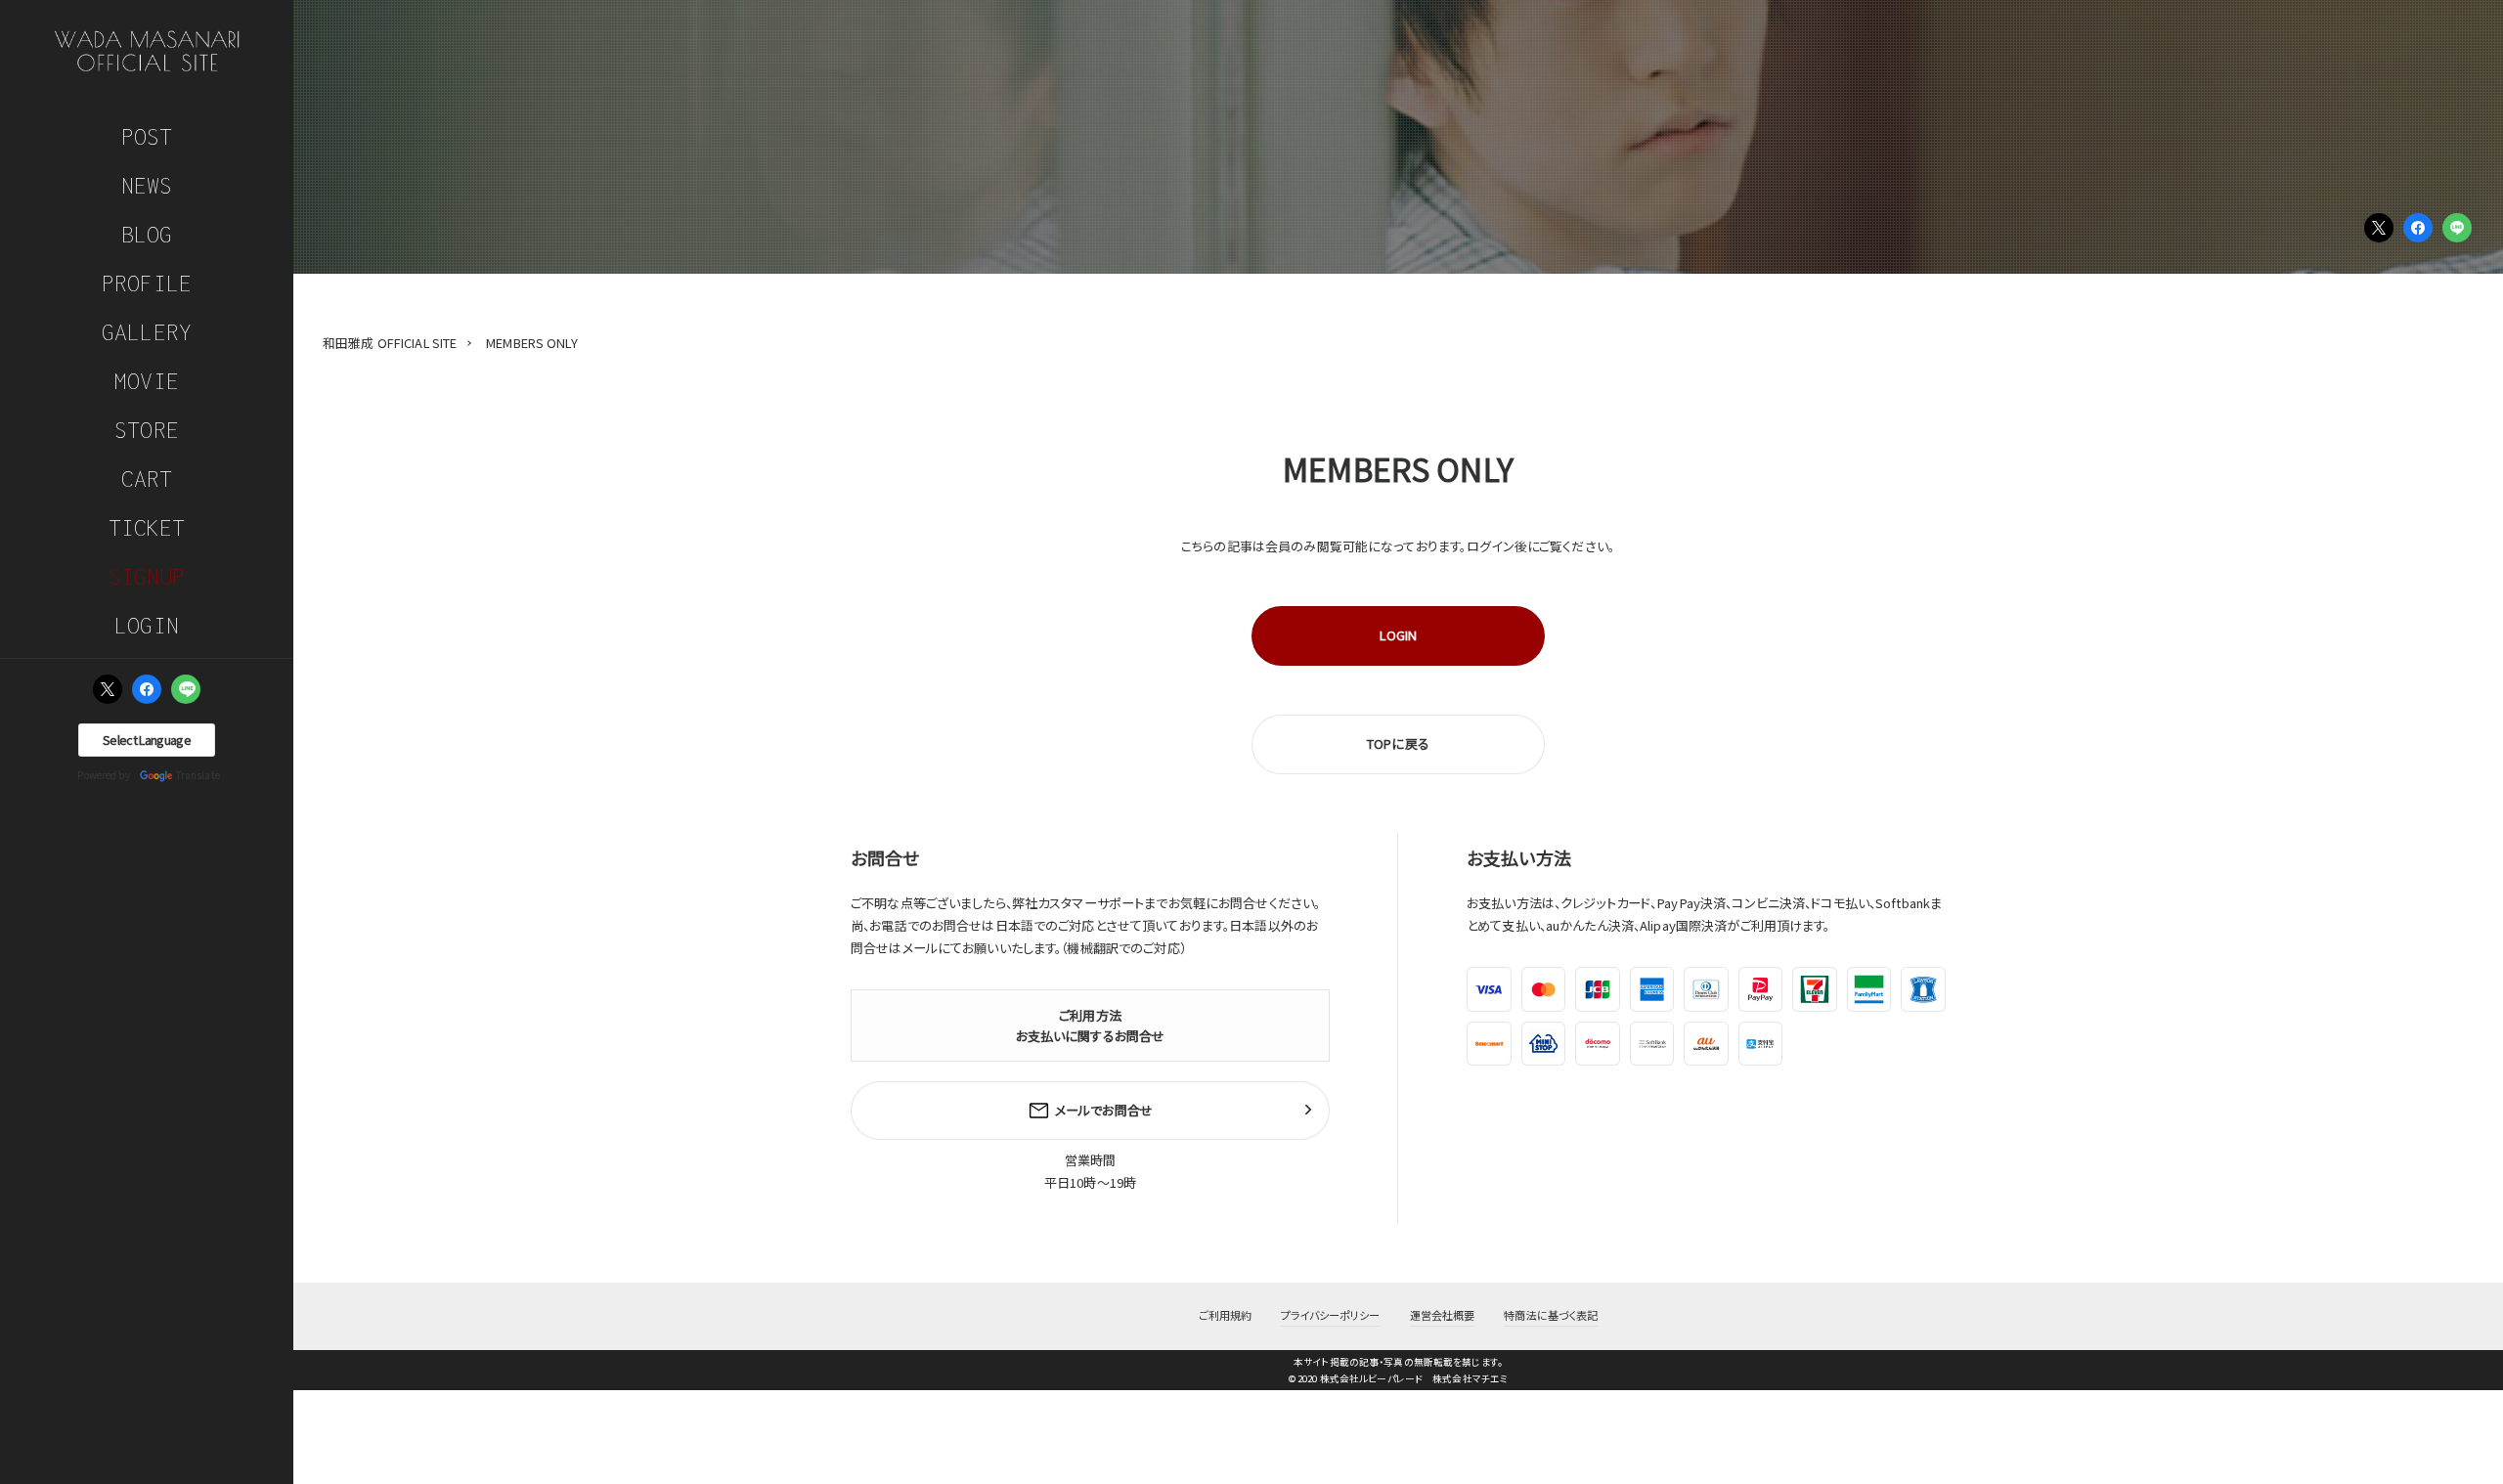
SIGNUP (147, 576)
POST (147, 136)
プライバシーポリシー (1330, 1315)
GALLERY (147, 332)
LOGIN (147, 625)
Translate (198, 775)
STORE (147, 430)
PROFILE (147, 283)
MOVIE (147, 381)
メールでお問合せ (1104, 1110)
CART (147, 479)
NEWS (147, 185)
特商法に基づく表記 (1551, 1315)
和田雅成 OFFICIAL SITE (390, 343)
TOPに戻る (1398, 743)
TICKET (147, 527)
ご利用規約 (1226, 1315)
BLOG (147, 234)
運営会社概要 (1443, 1315)
